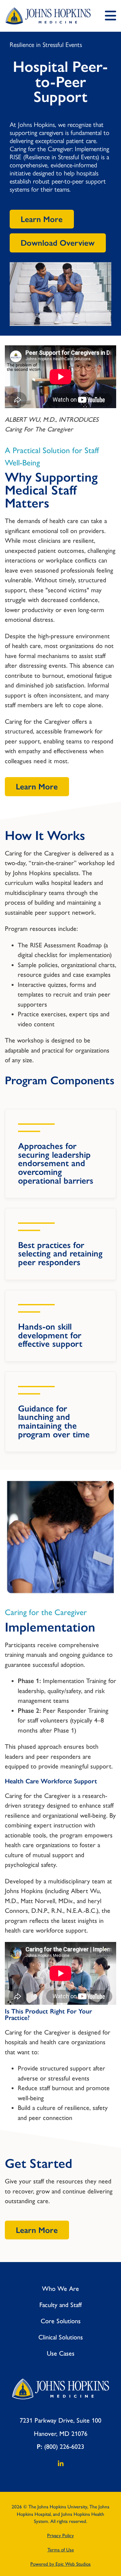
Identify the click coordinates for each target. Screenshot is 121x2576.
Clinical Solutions (61, 2337)
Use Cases (61, 2353)
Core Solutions (61, 2321)
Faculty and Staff (60, 2305)
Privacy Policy (60, 2536)
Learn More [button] (42, 219)
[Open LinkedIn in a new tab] (61, 2465)
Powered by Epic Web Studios (60, 2564)
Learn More (37, 787)
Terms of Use (61, 2550)
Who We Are (60, 2289)
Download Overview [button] (58, 243)
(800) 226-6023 (64, 2447)
